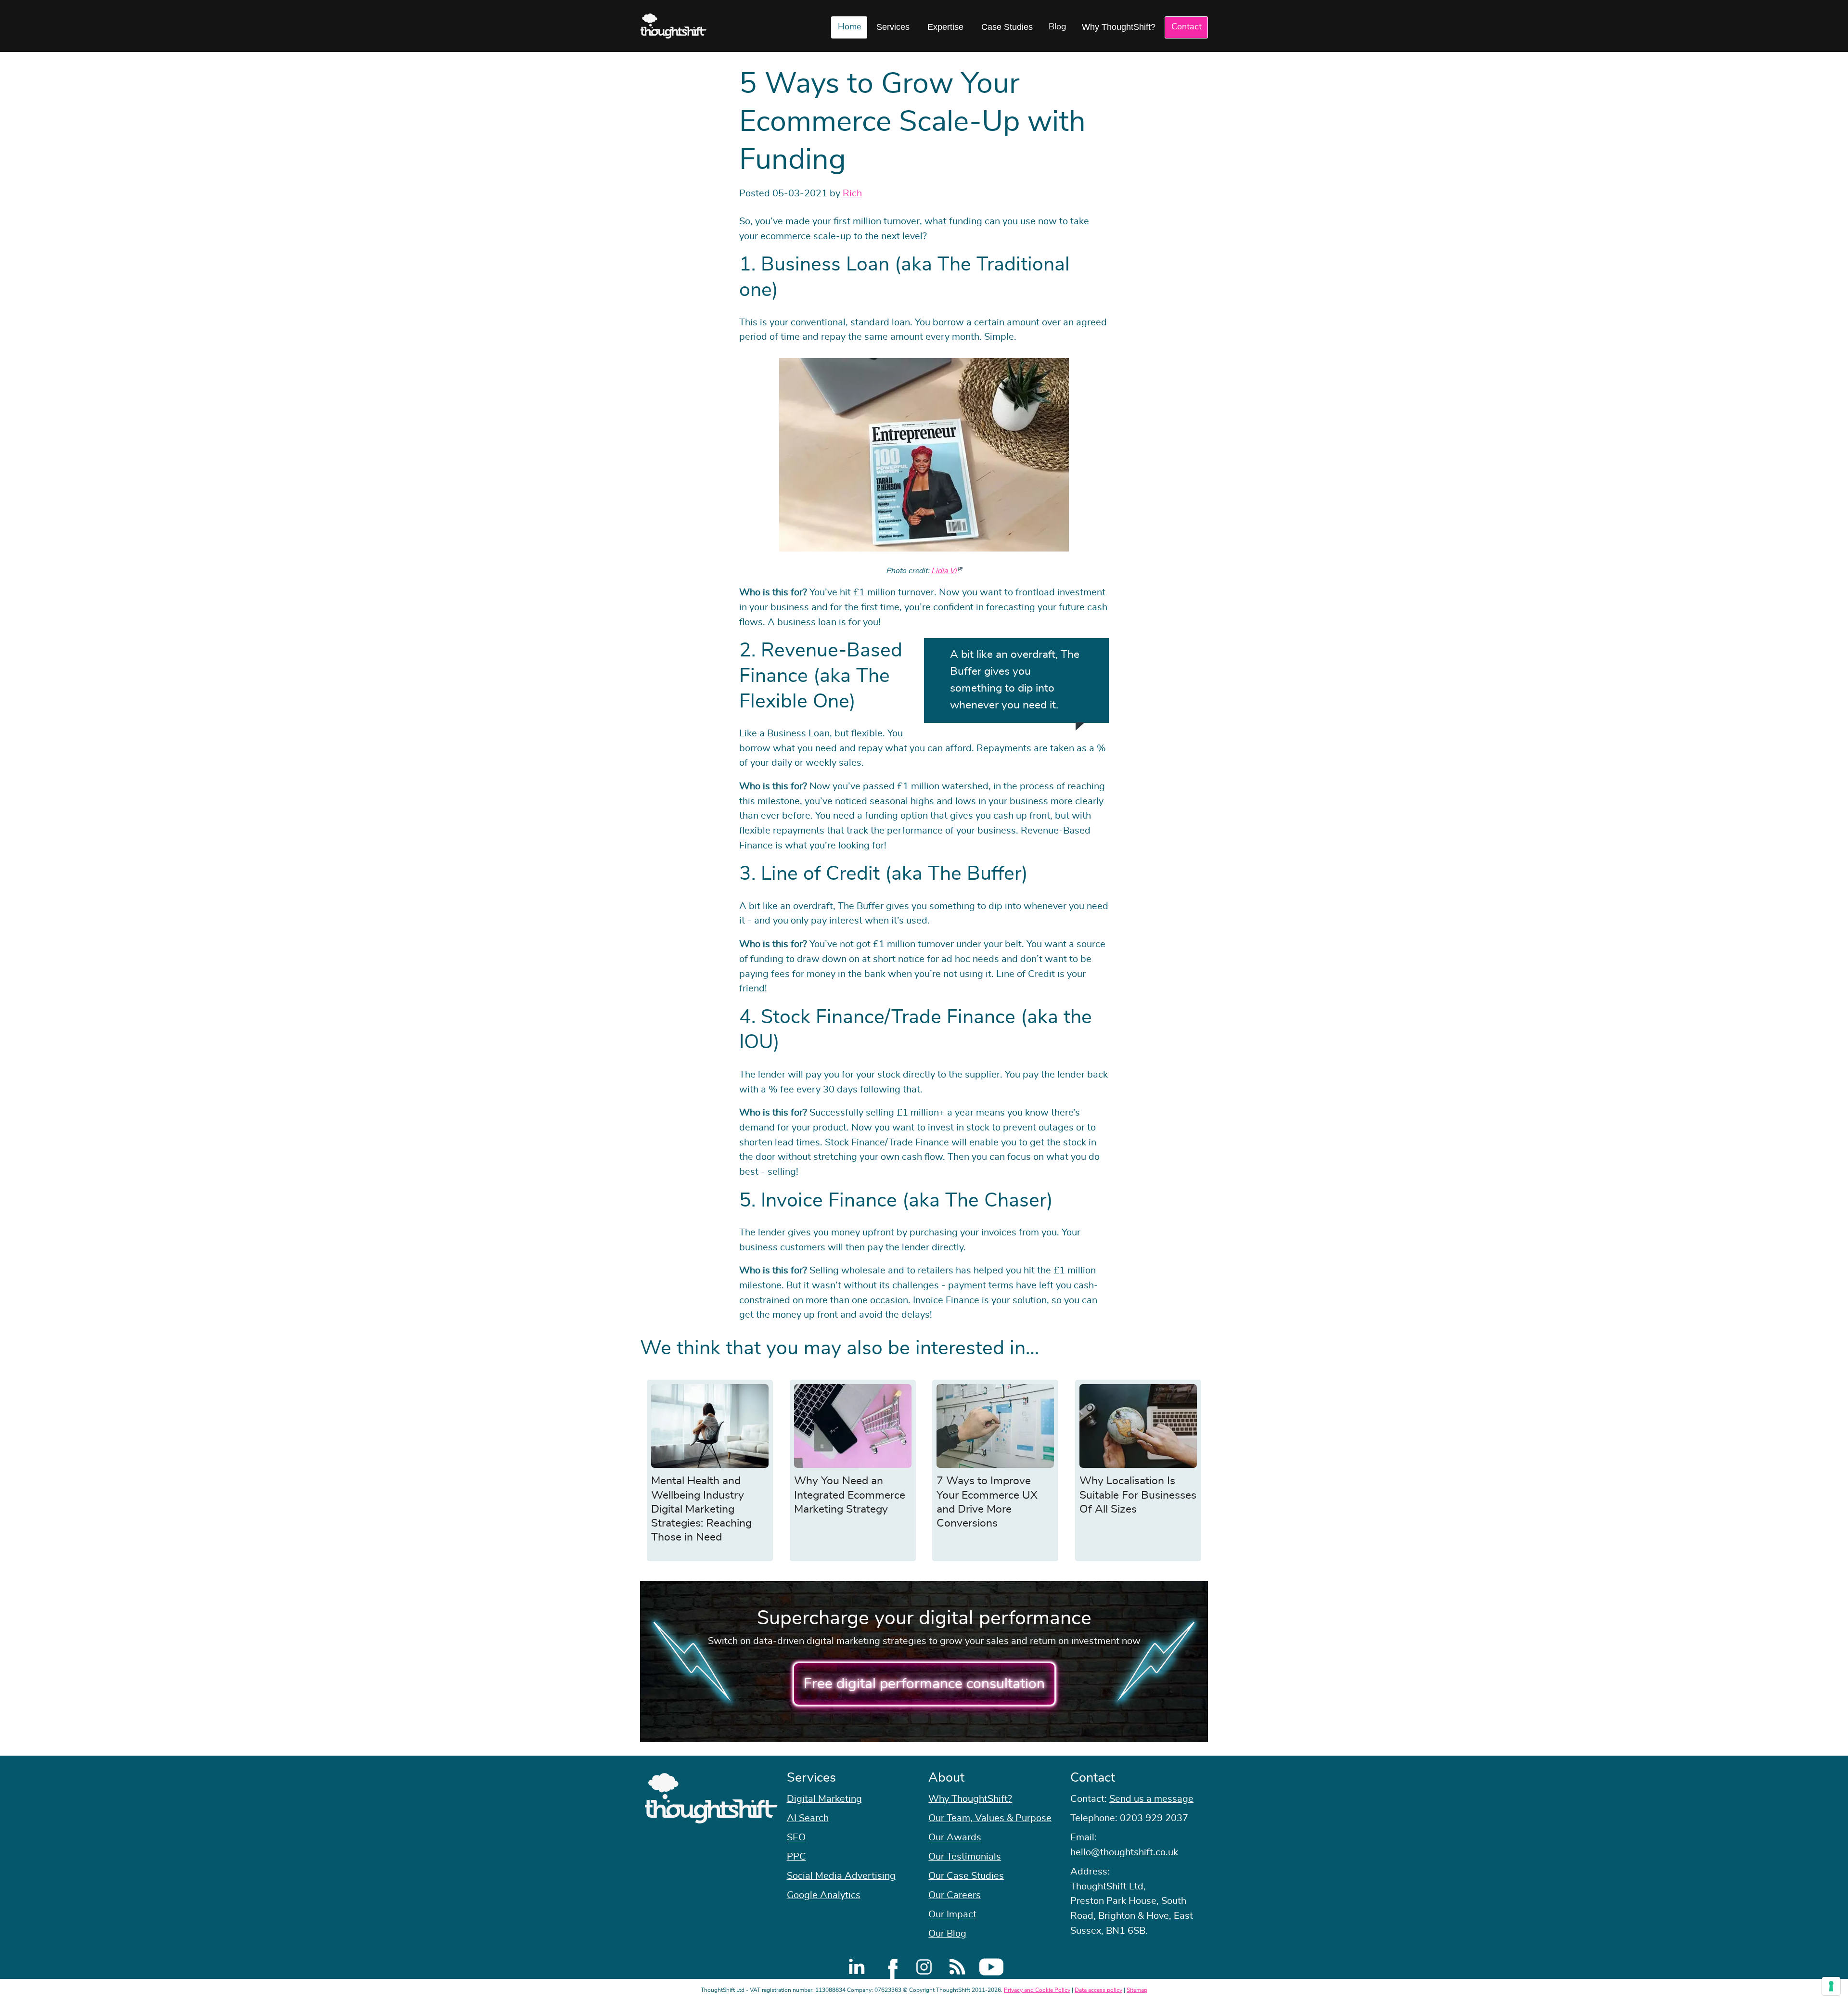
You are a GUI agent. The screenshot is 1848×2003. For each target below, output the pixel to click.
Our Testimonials (965, 1857)
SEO (796, 1837)
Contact (1187, 27)
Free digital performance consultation (924, 1684)
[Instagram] (924, 1967)
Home (849, 27)
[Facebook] (890, 1967)
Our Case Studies (966, 1876)
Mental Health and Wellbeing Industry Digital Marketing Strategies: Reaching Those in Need (701, 1509)
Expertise (945, 27)
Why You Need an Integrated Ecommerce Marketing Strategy (850, 1495)
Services (893, 27)
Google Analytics (824, 1895)
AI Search (808, 1818)
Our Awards (955, 1837)
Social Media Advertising (841, 1876)
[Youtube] (991, 1967)
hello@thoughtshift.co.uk (1124, 1852)
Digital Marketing (824, 1799)
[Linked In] (857, 1967)
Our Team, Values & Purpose (990, 1818)
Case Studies (1007, 27)
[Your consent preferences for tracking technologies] (1831, 1986)
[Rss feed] (958, 1967)
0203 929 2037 (1154, 1818)
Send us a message (1151, 1799)
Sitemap (1137, 1990)
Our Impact (952, 1914)
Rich (852, 193)
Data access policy (1098, 1990)
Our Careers (955, 1895)
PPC (796, 1857)
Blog (1058, 27)
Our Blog (947, 1934)
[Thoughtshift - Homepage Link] (674, 26)
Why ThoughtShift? (1119, 27)
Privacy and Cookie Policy (1037, 1990)
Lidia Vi (944, 571)
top (1836, 1002)
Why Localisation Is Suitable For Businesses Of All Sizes (1138, 1495)
